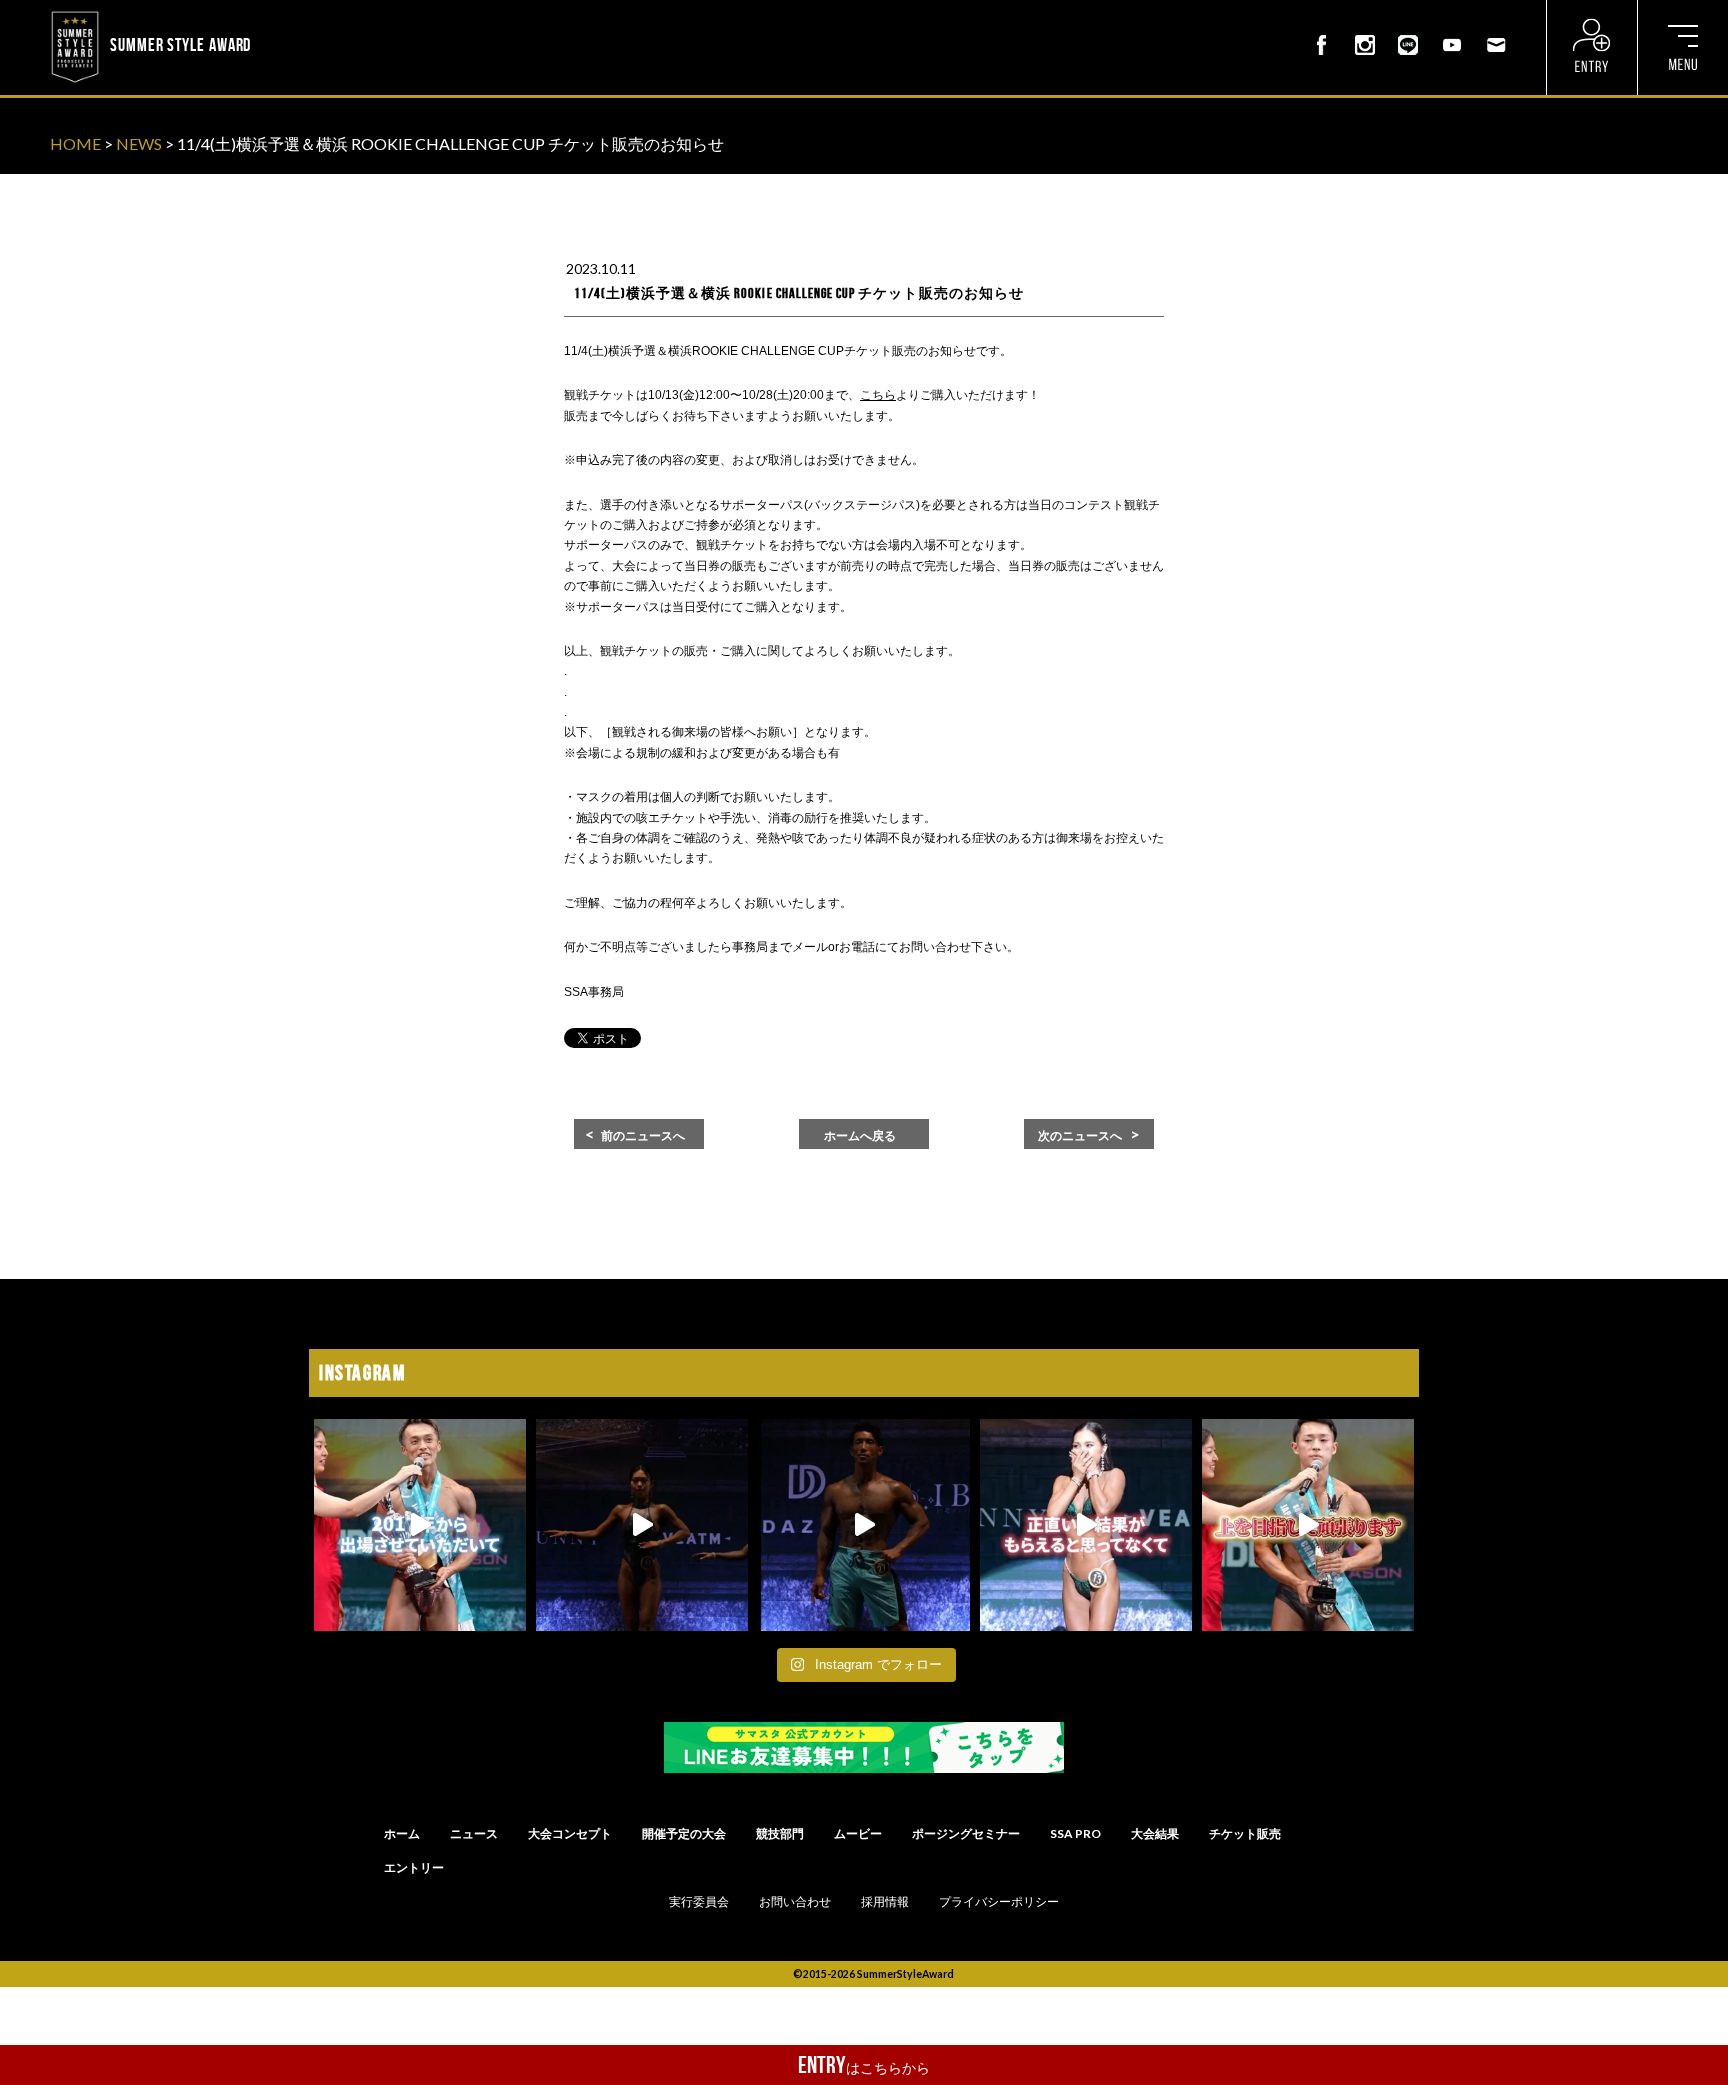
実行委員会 (699, 1902)
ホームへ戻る (860, 1136)
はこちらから (864, 2065)
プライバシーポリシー (999, 1902)
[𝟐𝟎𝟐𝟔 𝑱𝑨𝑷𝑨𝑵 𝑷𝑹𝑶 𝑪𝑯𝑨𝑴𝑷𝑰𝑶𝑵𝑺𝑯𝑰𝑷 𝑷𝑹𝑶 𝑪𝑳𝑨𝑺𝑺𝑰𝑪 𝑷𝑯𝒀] (1308, 1525)
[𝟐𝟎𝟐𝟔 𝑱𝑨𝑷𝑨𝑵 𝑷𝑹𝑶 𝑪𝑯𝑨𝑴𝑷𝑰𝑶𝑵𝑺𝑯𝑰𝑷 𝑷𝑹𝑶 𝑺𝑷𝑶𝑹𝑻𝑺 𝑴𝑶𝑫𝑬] (420, 1525)
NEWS (139, 143)
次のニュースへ (1080, 1136)
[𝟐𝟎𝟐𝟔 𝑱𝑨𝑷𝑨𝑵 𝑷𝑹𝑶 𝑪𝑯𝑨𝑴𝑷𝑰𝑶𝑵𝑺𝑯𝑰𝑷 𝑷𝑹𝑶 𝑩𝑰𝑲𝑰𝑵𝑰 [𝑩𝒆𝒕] (1086, 1525)
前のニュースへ (643, 1136)
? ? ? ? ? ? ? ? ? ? (309, 14)
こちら (878, 395)
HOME (75, 143)
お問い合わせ (795, 1902)
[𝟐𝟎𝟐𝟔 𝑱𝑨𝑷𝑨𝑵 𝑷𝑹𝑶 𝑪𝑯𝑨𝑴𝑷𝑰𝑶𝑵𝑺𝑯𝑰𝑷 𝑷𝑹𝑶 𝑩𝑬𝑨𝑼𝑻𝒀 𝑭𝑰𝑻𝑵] (642, 1525)
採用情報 (885, 1902)
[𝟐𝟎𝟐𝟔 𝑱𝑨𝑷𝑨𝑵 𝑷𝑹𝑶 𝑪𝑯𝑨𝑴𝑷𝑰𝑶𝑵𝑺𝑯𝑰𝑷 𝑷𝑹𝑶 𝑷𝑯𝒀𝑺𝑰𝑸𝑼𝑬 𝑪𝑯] (864, 1525)
